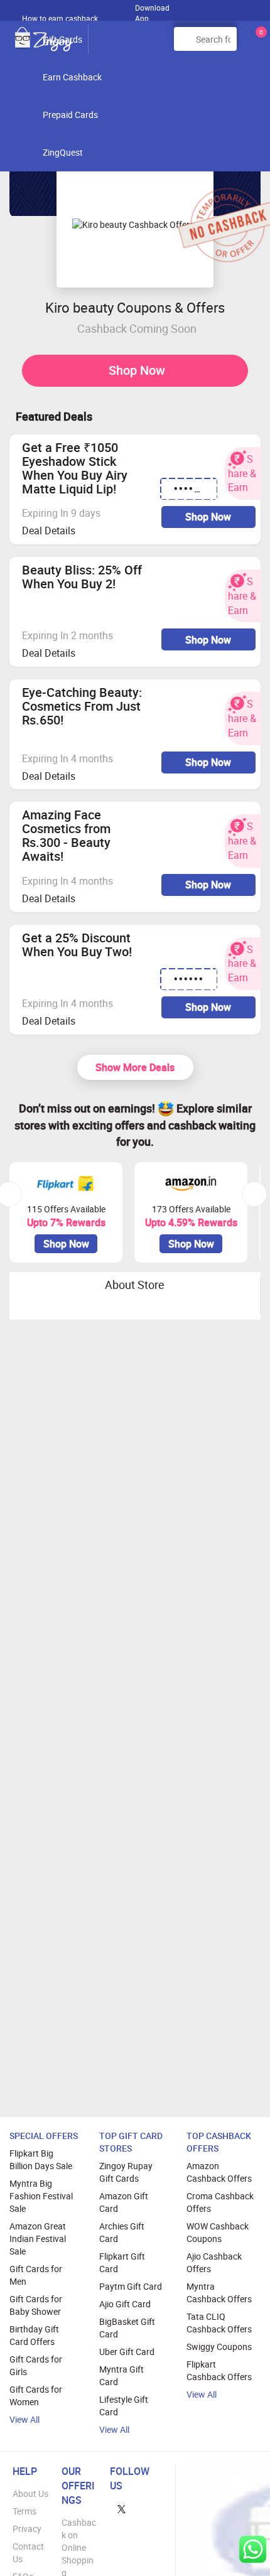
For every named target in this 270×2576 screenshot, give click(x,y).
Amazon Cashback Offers (219, 2172)
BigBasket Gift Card (127, 2328)
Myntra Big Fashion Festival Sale (41, 2196)
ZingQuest (63, 152)
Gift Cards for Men (36, 2275)
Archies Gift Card (122, 2232)
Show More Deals (135, 1067)
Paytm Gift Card (131, 2286)
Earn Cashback (72, 77)
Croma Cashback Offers (220, 2202)
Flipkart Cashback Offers (219, 2370)
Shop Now (137, 370)
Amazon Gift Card (124, 2202)
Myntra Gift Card (121, 2375)
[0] (259, 44)
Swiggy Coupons (219, 2347)
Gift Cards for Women (36, 2395)
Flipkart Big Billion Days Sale (41, 2159)
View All (24, 2419)
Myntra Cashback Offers (219, 2293)
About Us (30, 2493)
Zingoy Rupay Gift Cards (126, 2172)
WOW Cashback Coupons (218, 2232)
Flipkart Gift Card (122, 2262)
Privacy (27, 2529)
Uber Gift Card (127, 2352)
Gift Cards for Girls (36, 2365)
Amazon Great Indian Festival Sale (38, 2239)
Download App (152, 10)
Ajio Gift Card (125, 2304)
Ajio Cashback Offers (214, 2262)
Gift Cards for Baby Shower (36, 2305)
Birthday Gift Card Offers (34, 2335)
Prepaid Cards (70, 115)
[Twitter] (121, 2508)
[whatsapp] (253, 2549)
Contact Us (28, 2552)
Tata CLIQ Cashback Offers (219, 2323)
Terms (24, 2511)
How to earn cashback (61, 18)
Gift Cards (62, 39)
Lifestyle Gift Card (124, 2406)
